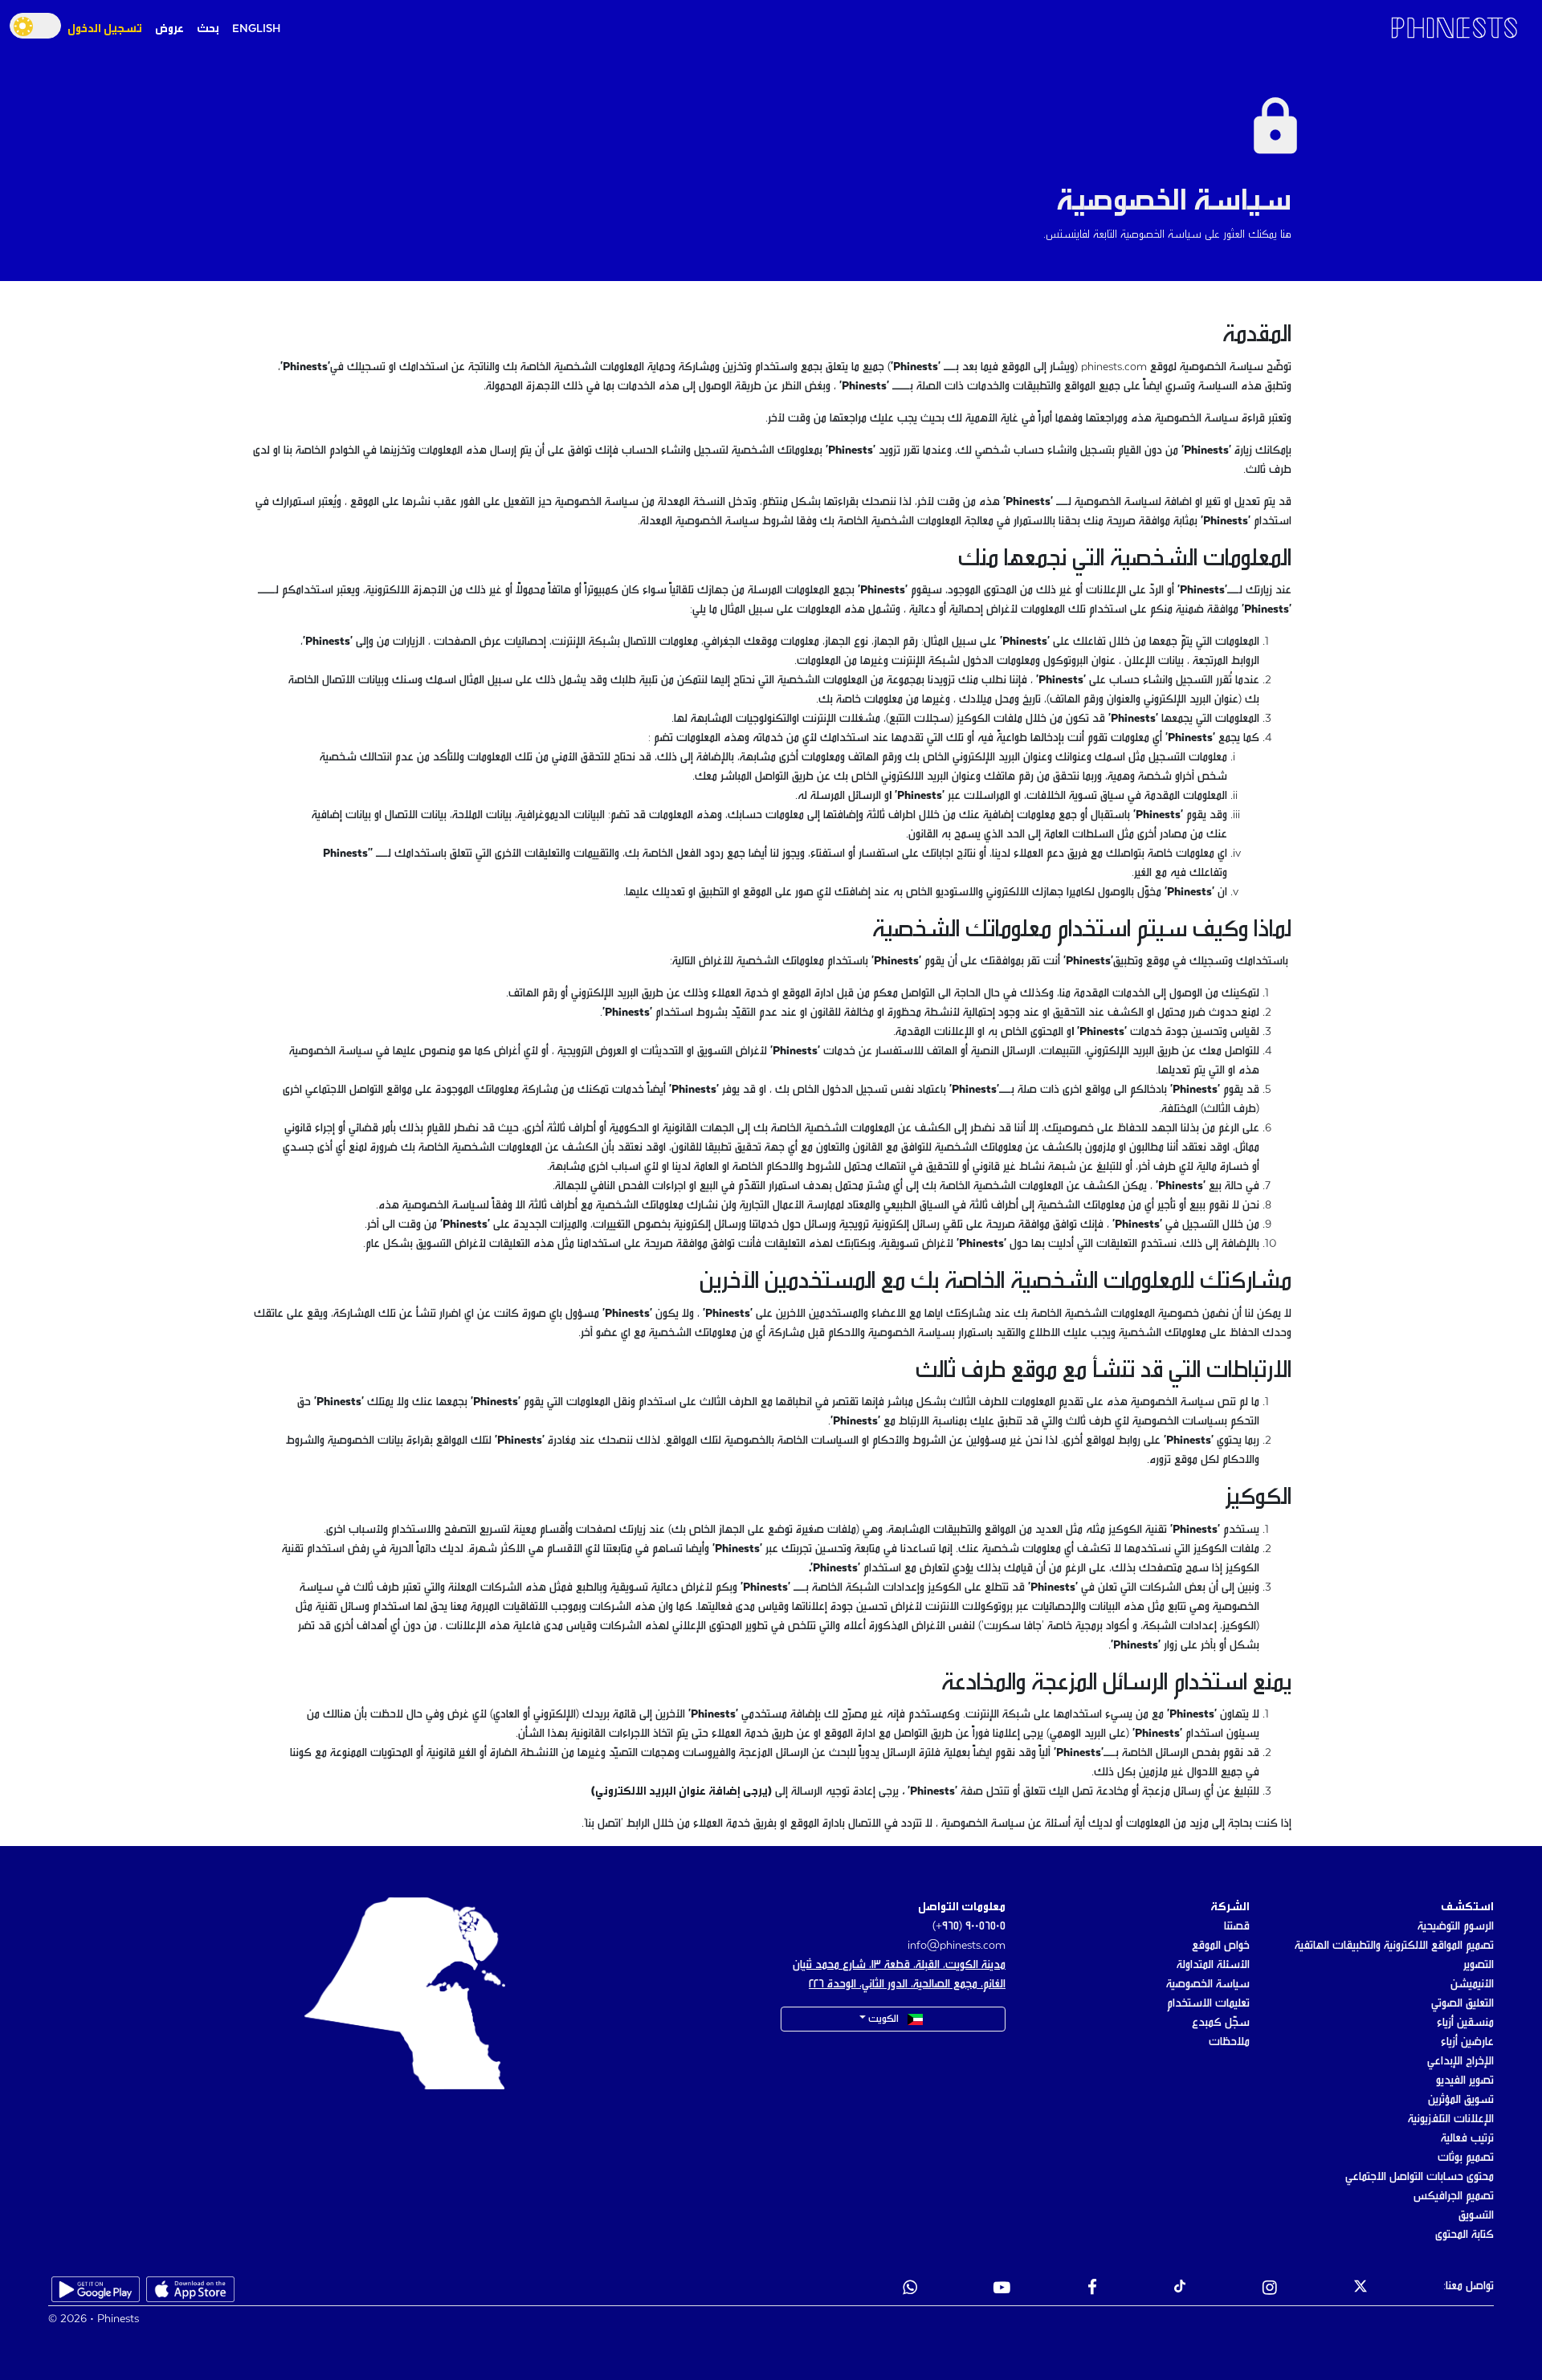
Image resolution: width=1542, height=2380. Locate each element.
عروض (169, 29)
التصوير (1479, 1965)
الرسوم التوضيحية (1456, 1926)
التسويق (1476, 2215)
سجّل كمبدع (1221, 2023)
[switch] (35, 26)
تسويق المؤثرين (1461, 2100)
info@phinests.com (957, 1946)
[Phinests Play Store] (96, 2289)
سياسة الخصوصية (1208, 1984)
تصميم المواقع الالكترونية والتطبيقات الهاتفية (1394, 1946)
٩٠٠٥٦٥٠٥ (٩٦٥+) (969, 1926)
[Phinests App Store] (190, 2289)
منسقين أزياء (1465, 2023)
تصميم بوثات (1466, 2158)
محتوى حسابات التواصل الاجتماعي (1420, 2177)
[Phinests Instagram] (1270, 2289)
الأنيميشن (1472, 1984)
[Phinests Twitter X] (1360, 2289)
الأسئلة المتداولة (1213, 1965)
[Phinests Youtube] (1002, 2289)
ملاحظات (1229, 2042)
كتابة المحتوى (1464, 2235)
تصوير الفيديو (1465, 2080)
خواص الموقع (1221, 1946)
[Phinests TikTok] (1180, 2289)
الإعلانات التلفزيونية (1451, 2119)
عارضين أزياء (1467, 2042)
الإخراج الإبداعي (1460, 2061)
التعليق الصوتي (1462, 2003)
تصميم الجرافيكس (1454, 2196)
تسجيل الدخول (105, 29)
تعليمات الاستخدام (1208, 2003)
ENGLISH (256, 29)
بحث (208, 29)
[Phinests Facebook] (1092, 2289)
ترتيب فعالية (1467, 2138)
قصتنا (1237, 1926)
